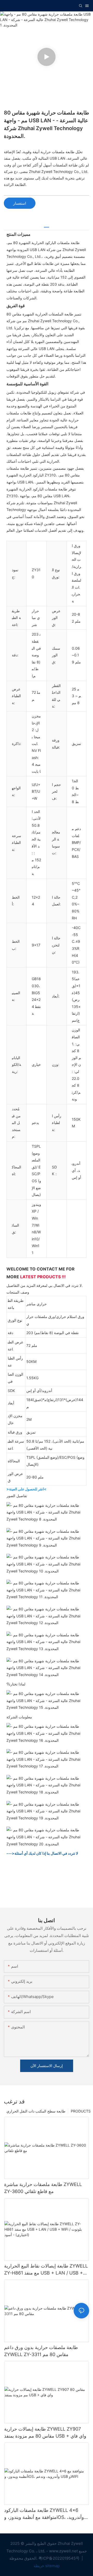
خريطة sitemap (47, 2566)
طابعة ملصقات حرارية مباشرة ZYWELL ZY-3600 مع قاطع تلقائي (43, 2188)
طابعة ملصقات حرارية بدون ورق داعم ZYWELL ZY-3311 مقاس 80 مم (41, 2351)
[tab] (47, 225)
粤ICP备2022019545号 (60, 2558)
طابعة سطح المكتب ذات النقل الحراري (36, 2111)
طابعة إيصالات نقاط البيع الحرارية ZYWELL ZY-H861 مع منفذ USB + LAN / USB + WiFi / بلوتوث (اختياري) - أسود (46, 2270)
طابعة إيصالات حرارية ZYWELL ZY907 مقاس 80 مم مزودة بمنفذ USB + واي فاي (45, 2432)
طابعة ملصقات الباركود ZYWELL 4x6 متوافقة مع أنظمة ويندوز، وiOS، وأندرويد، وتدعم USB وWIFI (44, 2514)
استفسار (20, 203)
